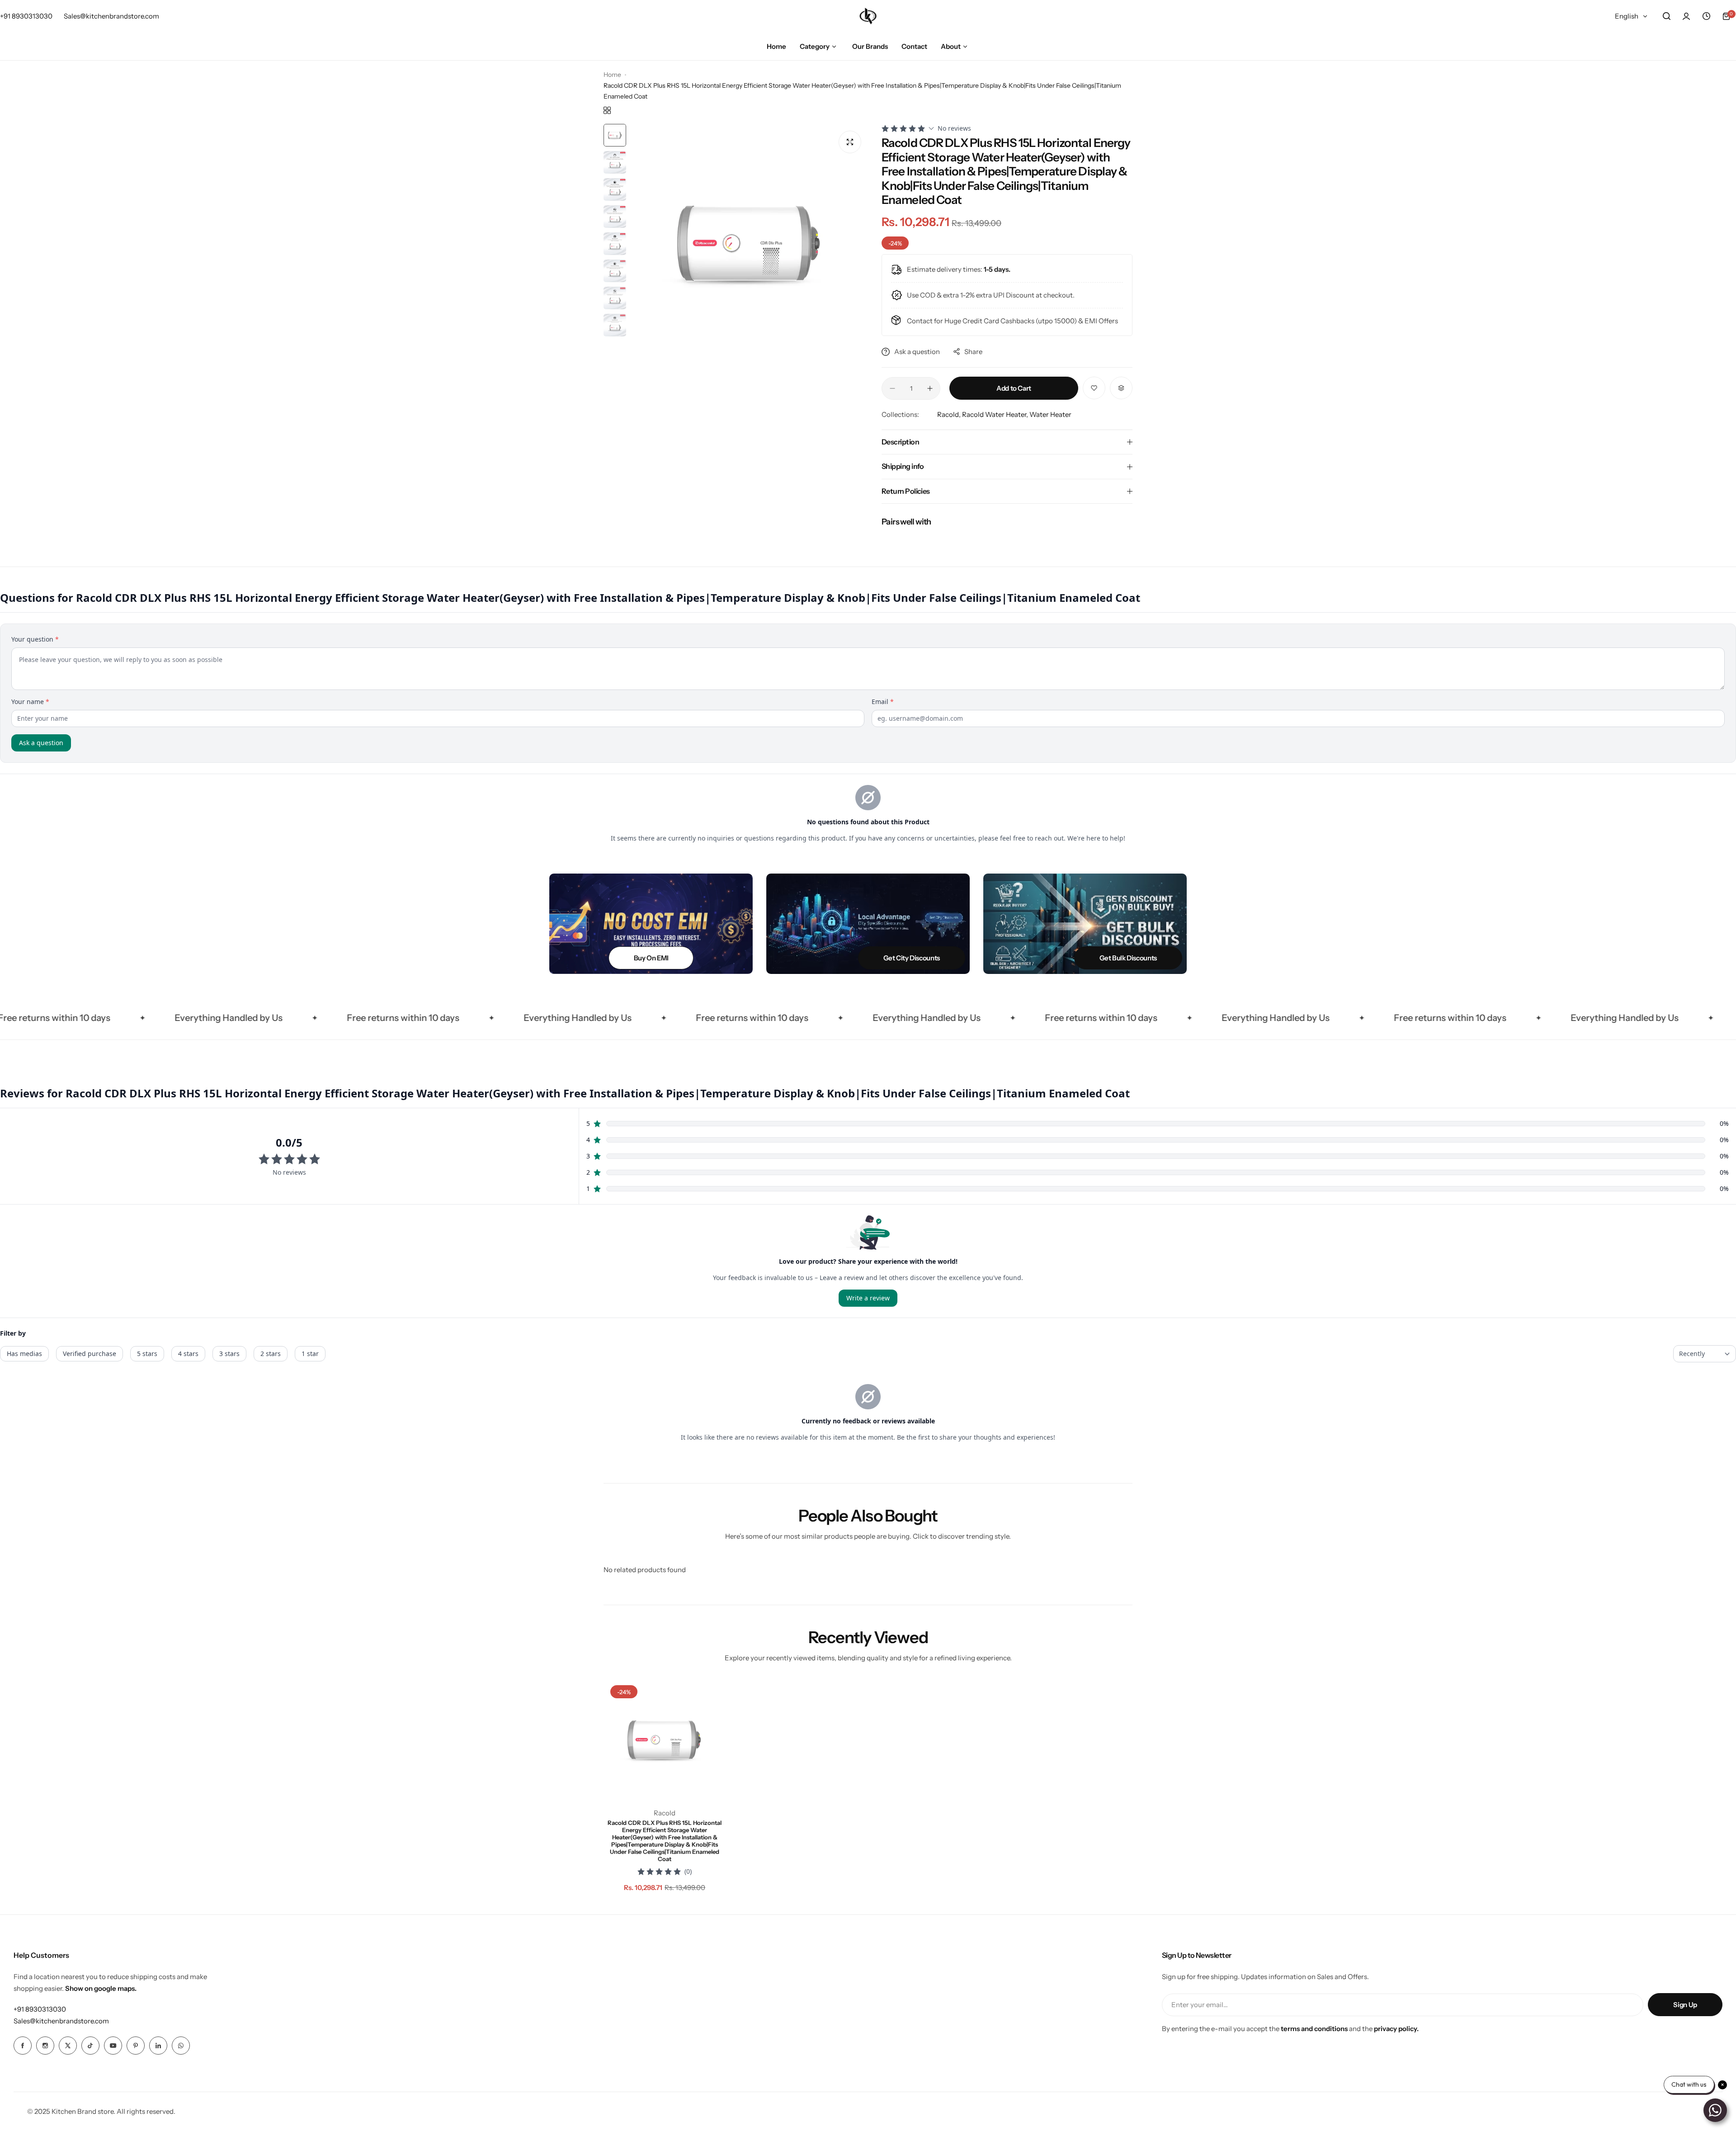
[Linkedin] (158, 2046)
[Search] (1666, 16)
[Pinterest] (136, 2046)
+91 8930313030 (40, 2009)
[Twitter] (68, 2046)
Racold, (950, 414)
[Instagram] (45, 2046)
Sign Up (1685, 2005)
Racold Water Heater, (996, 414)
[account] (1686, 16)
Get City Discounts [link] (912, 958)
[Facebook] (23, 2046)
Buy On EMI (651, 958)
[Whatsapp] (181, 2046)
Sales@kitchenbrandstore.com (61, 2021)
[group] (749, 243)
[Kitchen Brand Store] (868, 16)
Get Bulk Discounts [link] (1128, 958)
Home (612, 75)
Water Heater (1050, 414)
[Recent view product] (1706, 16)
